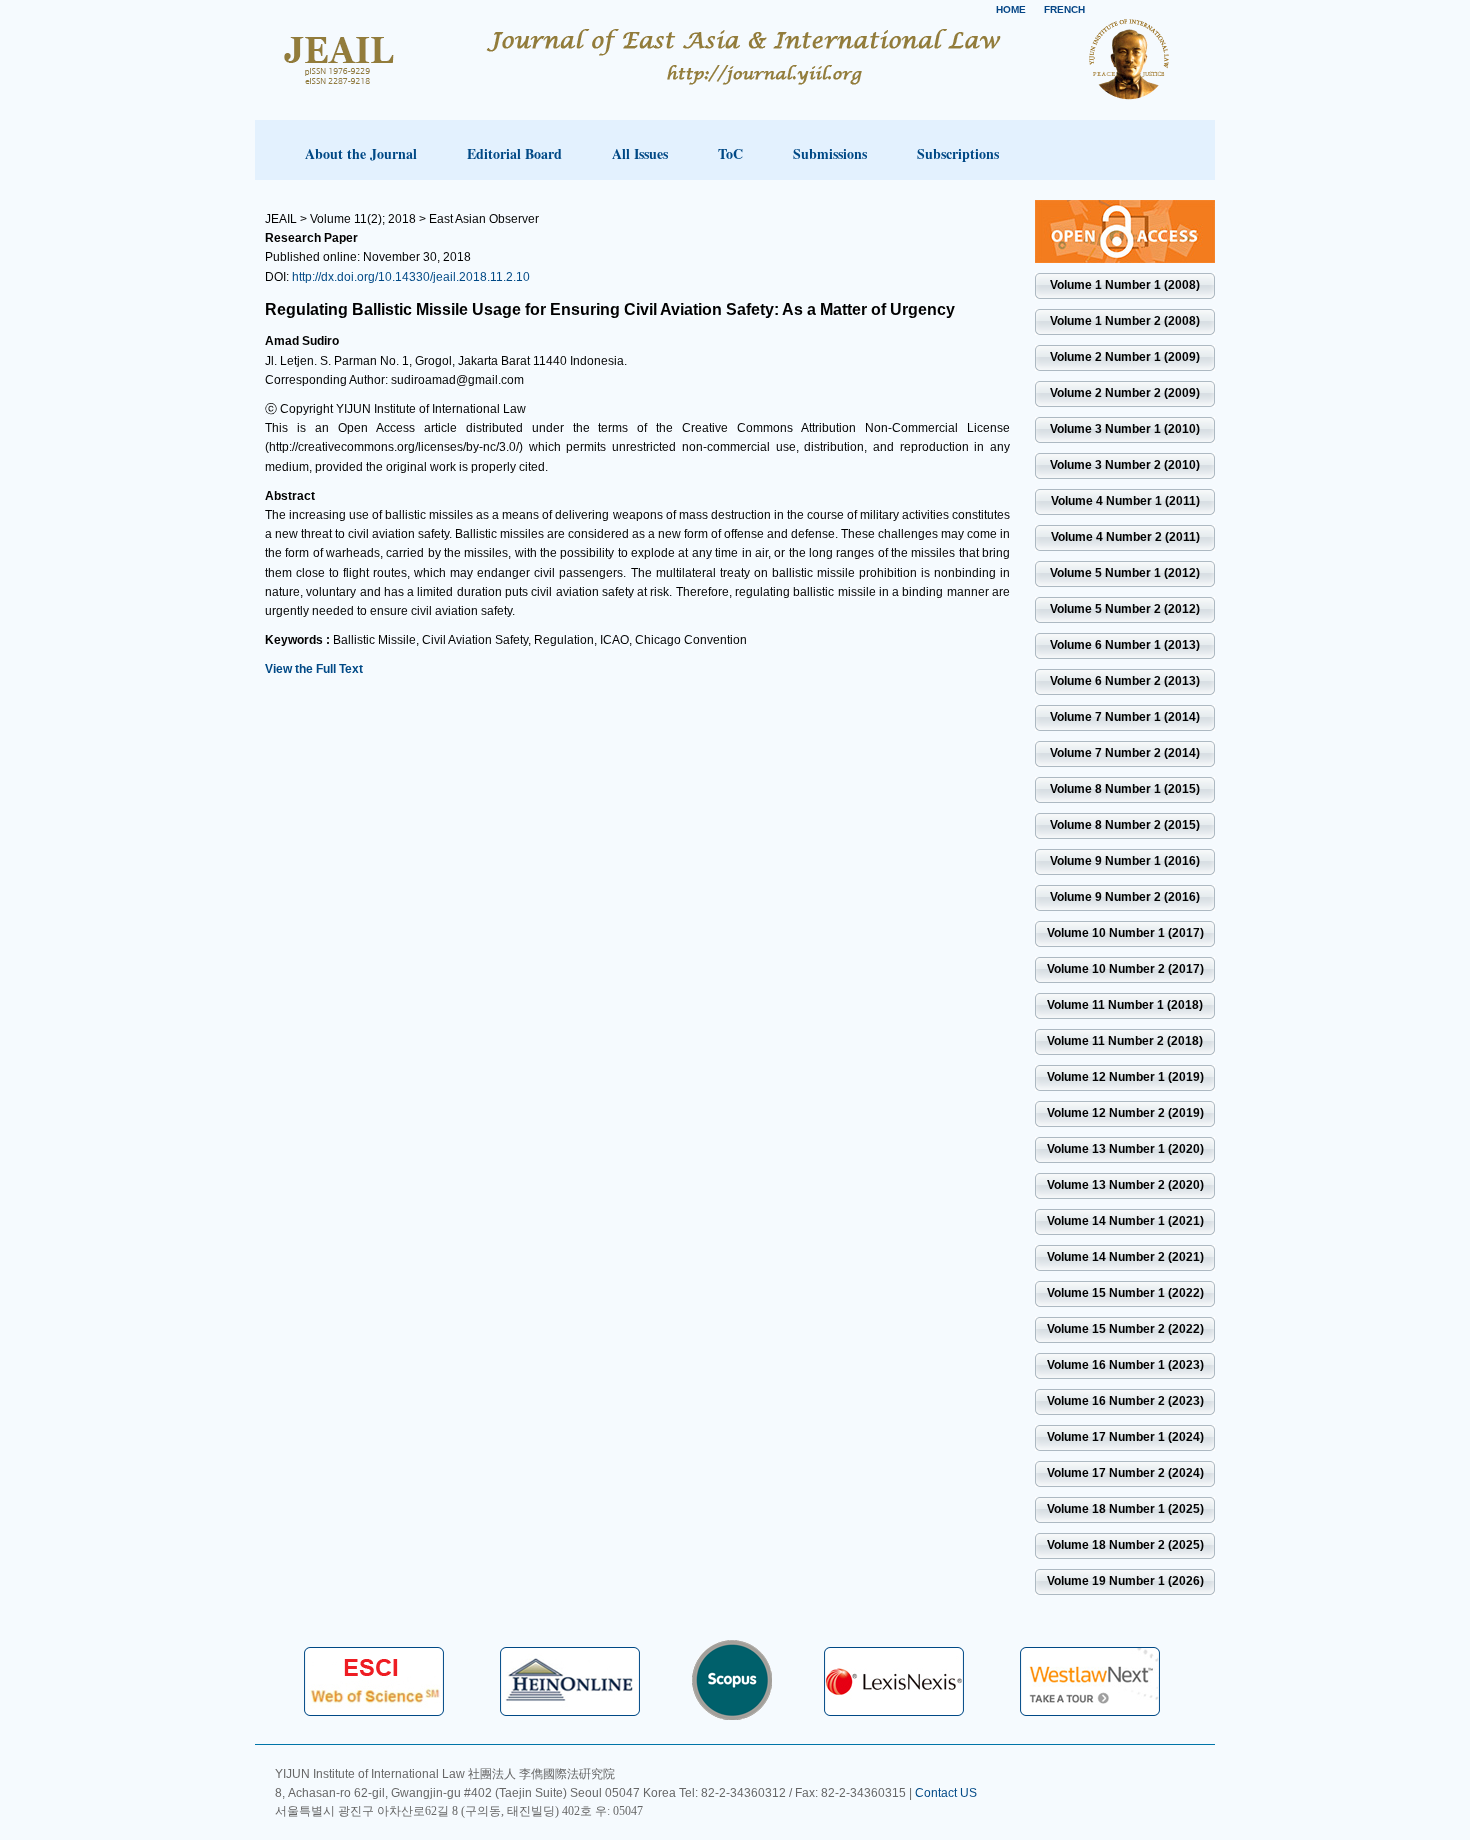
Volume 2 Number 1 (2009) (1125, 357)
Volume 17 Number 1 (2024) (1125, 1437)
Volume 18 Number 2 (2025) (1125, 1545)
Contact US (946, 1793)
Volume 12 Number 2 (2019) (1125, 1113)
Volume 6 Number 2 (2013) (1125, 681)
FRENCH (1064, 9)
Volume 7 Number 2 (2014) (1125, 753)
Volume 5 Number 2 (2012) (1125, 609)
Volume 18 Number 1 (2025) (1125, 1509)
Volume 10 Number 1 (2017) (1125, 933)
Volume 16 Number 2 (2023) (1125, 1401)
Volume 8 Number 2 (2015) (1125, 825)
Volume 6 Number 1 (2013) (1125, 645)
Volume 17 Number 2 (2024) (1125, 1473)
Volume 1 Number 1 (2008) (1125, 285)
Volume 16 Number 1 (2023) (1125, 1365)
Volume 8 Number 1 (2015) (1125, 789)
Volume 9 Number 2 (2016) (1125, 897)
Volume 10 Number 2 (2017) (1125, 969)
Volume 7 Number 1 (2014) (1125, 717)
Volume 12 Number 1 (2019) (1125, 1077)
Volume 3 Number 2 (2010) (1125, 465)
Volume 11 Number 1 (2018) (1125, 1005)
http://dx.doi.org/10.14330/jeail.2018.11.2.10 (411, 277)
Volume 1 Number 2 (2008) (1125, 321)
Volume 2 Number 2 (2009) (1125, 393)
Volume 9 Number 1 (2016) (1125, 861)
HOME (1011, 9)
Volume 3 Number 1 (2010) (1125, 429)
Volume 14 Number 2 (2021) (1125, 1257)
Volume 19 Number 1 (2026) (1125, 1581)
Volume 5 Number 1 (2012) (1125, 573)
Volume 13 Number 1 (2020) (1125, 1149)
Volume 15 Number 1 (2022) (1125, 1293)
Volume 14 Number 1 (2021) (1125, 1221)
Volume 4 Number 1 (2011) (1125, 501)
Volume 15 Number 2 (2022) (1125, 1329)
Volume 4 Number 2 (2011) (1125, 537)
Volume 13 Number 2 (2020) (1125, 1185)
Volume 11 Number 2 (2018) (1125, 1041)
